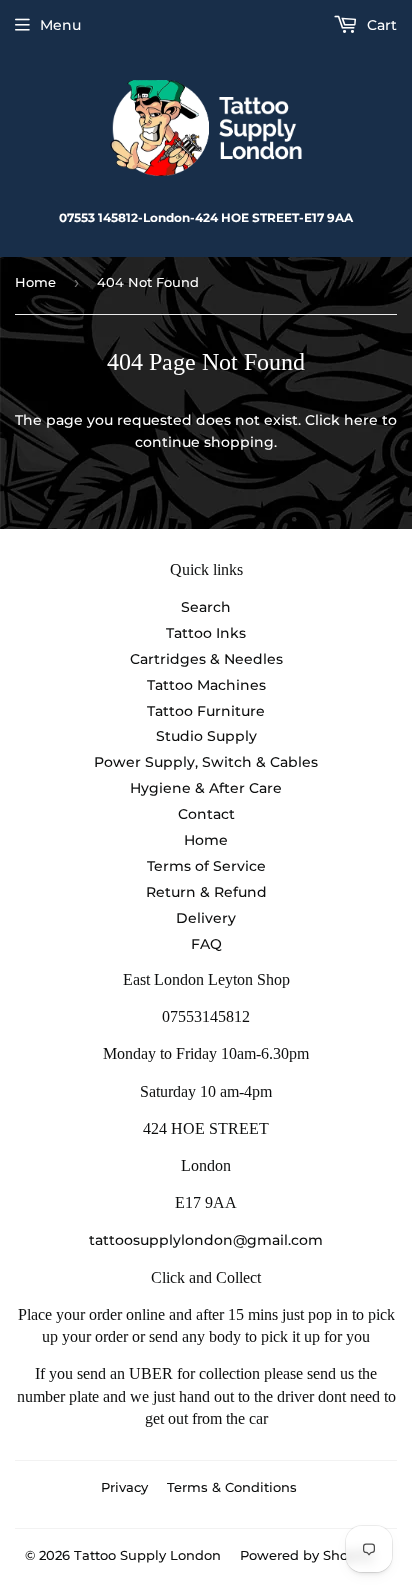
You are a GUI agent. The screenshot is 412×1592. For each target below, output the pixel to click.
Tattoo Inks (206, 633)
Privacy (124, 1487)
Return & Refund (206, 892)
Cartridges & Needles (206, 659)
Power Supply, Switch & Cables (206, 762)
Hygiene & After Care (206, 788)
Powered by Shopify (306, 1555)
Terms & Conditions (232, 1487)
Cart (380, 25)
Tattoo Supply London (147, 1555)
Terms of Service (206, 866)
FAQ (206, 944)
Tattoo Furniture (206, 711)
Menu (60, 25)
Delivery (206, 918)
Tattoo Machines (206, 685)
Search (206, 607)
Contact (206, 814)
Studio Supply (206, 736)
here (361, 420)
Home (35, 282)
